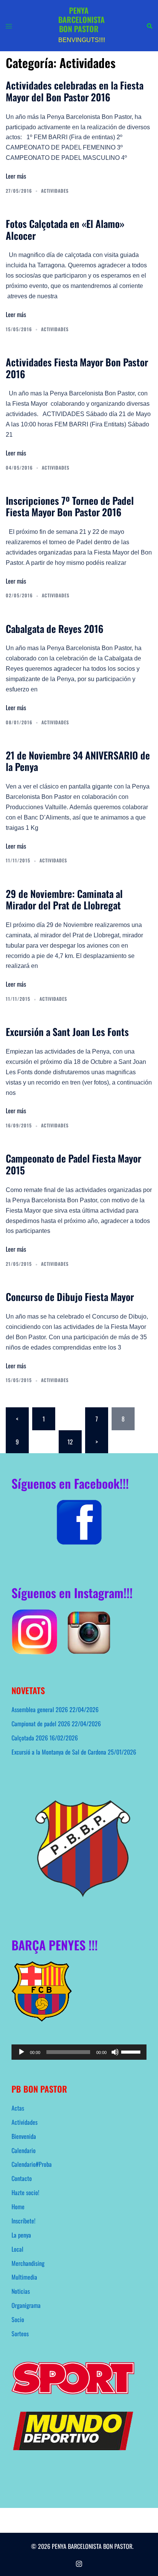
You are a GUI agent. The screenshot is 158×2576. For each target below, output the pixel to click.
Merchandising (28, 2263)
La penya (21, 2235)
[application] (79, 2052)
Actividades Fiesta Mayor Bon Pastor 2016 (77, 368)
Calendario (24, 2150)
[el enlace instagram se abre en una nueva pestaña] (79, 2562)
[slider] (132, 2051)
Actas (18, 2108)
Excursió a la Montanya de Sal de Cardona (59, 1752)
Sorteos (20, 2334)
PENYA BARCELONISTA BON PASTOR (81, 20)
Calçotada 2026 (30, 1738)
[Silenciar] (115, 2052)
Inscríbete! (23, 2221)
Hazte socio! (25, 2192)
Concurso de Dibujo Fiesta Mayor (70, 1296)
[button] (149, 25)
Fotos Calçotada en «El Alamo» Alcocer (65, 229)
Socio (18, 2319)
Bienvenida (24, 2136)
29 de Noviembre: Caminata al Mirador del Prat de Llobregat (64, 899)
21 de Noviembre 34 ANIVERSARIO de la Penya (78, 761)
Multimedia (24, 2277)
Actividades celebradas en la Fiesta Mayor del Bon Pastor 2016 (75, 91)
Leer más (16, 176)
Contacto (22, 2178)
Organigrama (26, 2305)
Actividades (55, 191)
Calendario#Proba (32, 2164)
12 (70, 1442)
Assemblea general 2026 (40, 1709)
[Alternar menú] (9, 26)
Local (17, 2249)
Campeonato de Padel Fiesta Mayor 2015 (73, 1164)
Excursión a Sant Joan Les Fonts (67, 1031)
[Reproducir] (21, 2052)
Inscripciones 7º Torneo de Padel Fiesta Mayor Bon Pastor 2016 (70, 506)
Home (18, 2207)
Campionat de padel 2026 (41, 1724)
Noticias (21, 2291)
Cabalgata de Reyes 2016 (55, 628)
